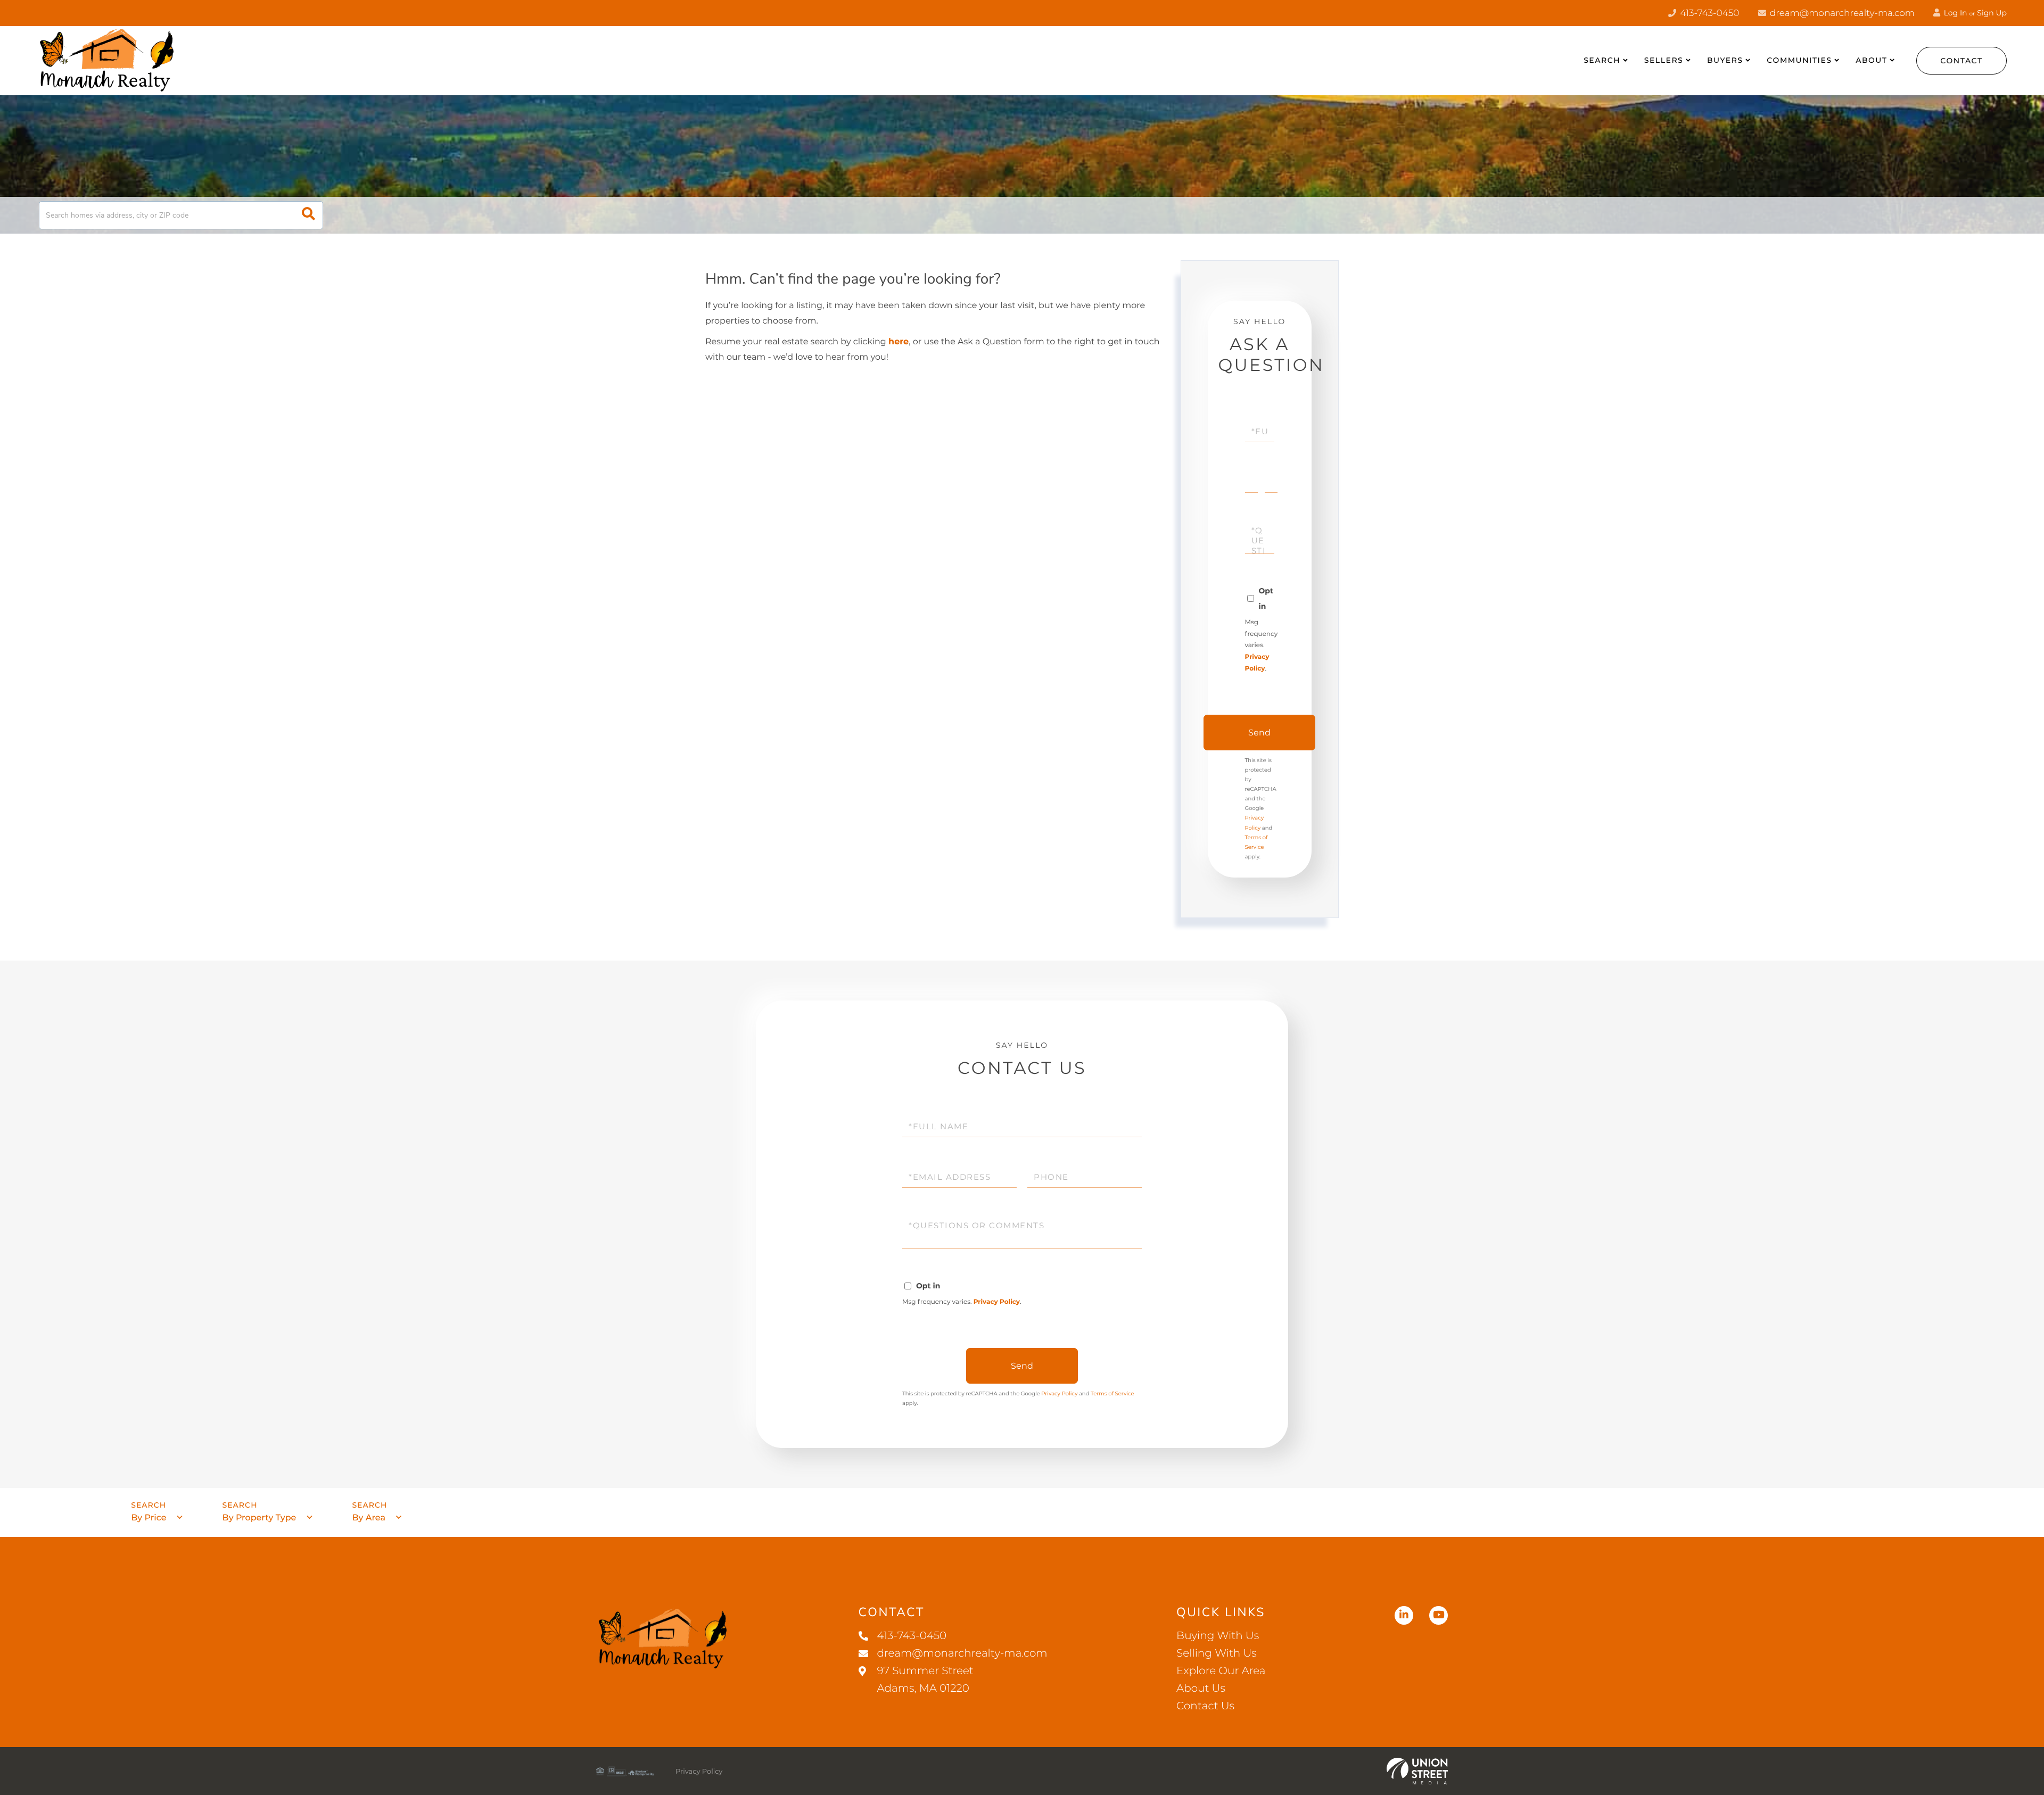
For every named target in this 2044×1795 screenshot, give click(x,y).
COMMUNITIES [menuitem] (1799, 60)
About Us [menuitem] (1201, 1689)
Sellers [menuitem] (1664, 60)
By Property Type (259, 1518)
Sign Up (1992, 13)
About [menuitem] (1871, 60)
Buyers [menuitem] (1725, 60)
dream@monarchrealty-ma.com (1841, 13)
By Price (149, 1518)
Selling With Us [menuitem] (1217, 1653)
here (899, 342)
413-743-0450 (1708, 13)
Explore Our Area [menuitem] (1221, 1671)
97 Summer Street (925, 1680)
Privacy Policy (997, 1302)
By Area (369, 1518)
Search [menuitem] (1602, 60)
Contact (1961, 61)
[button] (308, 215)
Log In (1955, 13)
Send (1259, 733)
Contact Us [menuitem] (1205, 1706)
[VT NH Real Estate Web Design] (1417, 1771)
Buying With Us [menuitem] (1218, 1636)
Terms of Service (1112, 1393)
